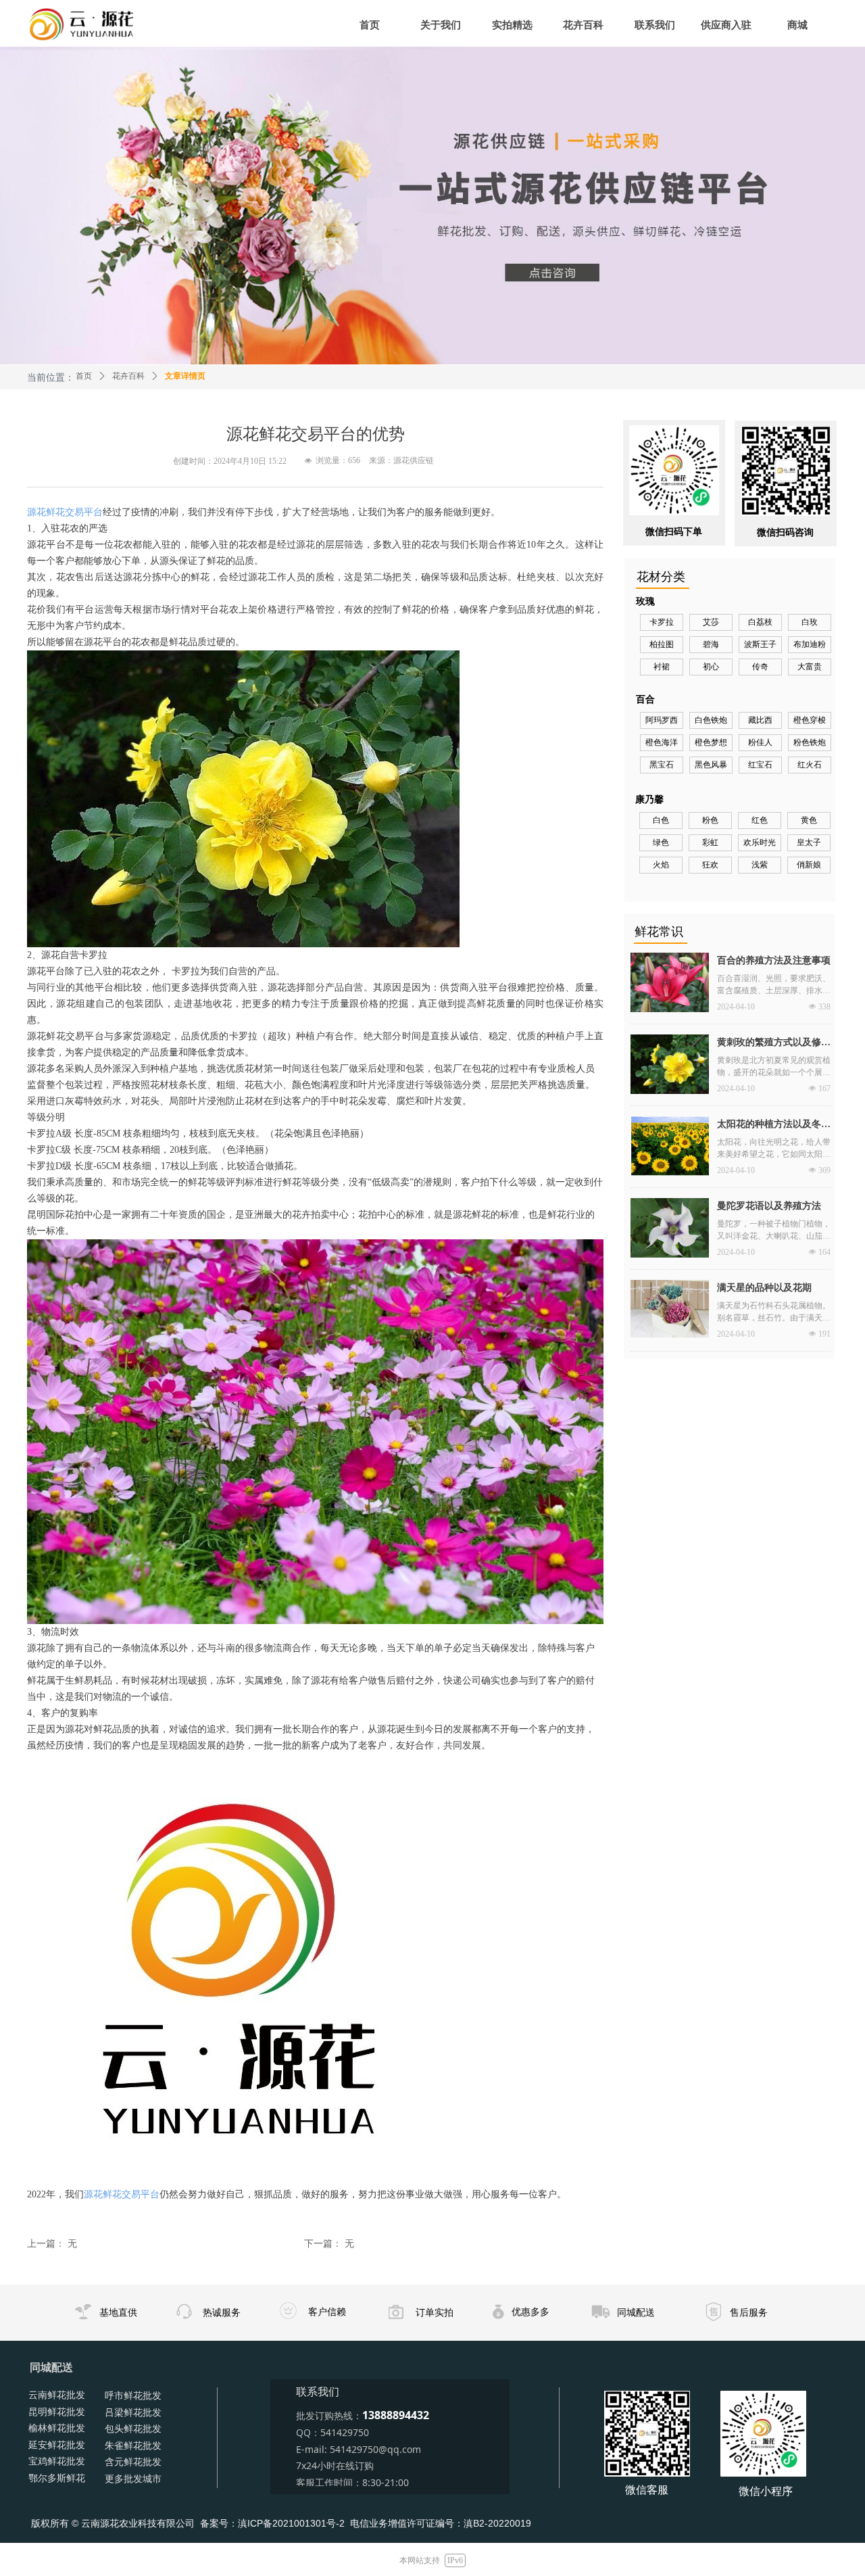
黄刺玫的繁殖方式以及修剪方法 (774, 1044)
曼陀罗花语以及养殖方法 (769, 1206)
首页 (84, 376)
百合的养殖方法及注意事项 (774, 960)
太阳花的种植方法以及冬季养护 (774, 1126)
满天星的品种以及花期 (764, 1288)
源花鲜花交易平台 (65, 512)
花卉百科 (128, 376)
